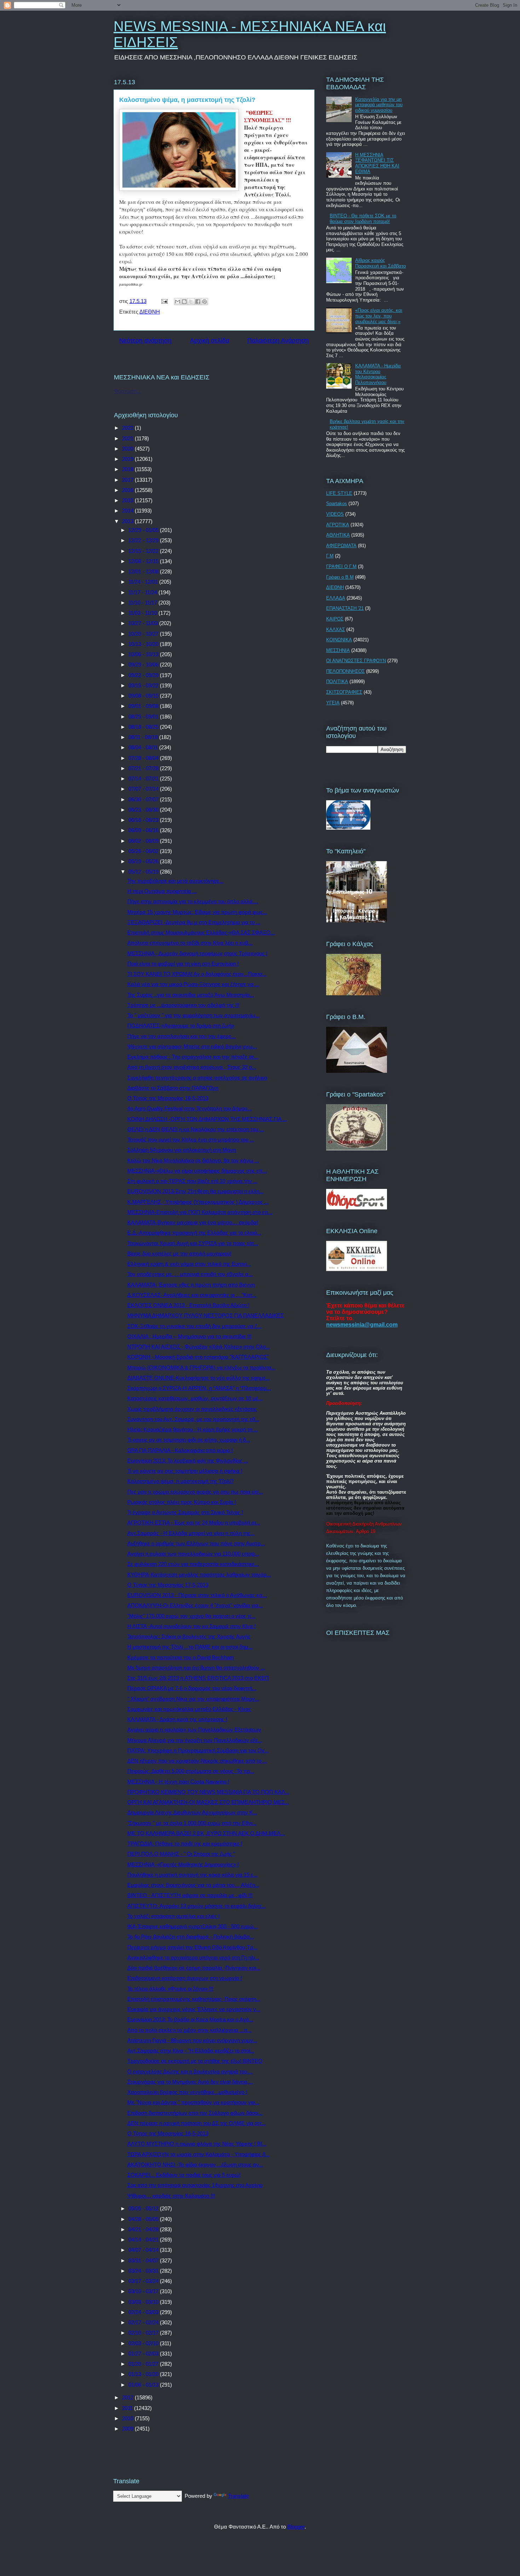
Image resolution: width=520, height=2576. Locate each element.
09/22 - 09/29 (144, 675)
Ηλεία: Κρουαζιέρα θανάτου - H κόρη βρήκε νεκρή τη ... (193, 1429)
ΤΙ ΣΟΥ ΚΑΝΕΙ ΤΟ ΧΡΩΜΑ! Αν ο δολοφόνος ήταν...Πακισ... (197, 974)
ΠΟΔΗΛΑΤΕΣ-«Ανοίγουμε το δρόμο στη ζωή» (181, 1026)
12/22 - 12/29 (144, 540)
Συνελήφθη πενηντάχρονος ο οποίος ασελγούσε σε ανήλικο (197, 1078)
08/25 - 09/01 (144, 717)
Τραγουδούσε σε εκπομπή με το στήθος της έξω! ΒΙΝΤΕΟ (195, 2061)
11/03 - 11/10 (143, 613)
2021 (128, 438)
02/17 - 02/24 (144, 2322)
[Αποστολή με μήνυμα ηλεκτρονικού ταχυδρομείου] (178, 302)
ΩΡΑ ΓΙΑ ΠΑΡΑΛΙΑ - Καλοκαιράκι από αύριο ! (180, 1450)
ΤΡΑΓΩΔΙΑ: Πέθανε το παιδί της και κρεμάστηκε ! (185, 1844)
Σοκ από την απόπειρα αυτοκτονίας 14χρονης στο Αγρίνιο (195, 2185)
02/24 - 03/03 (144, 2312)
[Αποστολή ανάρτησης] (164, 301)
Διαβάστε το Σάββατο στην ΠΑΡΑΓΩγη (173, 1088)
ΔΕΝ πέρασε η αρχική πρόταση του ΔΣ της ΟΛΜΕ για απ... (197, 2123)
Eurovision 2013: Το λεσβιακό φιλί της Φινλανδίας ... (188, 1461)
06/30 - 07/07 (144, 799)
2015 (128, 500)
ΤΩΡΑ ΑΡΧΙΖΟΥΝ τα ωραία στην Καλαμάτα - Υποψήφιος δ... (198, 2154)
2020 (128, 449)
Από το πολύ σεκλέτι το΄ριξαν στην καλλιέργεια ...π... (189, 2030)
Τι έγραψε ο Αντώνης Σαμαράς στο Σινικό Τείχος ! (185, 1512)
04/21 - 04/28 (144, 2229)
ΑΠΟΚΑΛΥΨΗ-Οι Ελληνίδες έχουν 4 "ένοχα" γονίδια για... (195, 1605)
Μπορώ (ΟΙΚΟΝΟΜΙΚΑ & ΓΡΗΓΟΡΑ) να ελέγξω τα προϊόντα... (201, 1367)
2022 (128, 428)
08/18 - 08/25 (144, 727)
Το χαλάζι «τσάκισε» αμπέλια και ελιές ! (174, 1916)
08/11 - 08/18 (144, 737)
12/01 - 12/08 (144, 571)
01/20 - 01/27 (144, 2364)
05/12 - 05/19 (144, 872)
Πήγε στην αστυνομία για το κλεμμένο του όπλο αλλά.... (193, 901)
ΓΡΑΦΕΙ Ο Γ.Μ (341, 566)
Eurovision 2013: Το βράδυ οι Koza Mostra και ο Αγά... (190, 2019)
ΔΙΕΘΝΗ (150, 312)
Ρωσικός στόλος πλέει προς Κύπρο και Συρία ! (182, 1502)
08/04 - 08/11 (144, 747)
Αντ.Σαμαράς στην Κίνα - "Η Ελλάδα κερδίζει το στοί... (191, 2051)
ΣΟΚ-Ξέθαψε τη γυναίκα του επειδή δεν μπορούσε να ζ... (194, 1326)
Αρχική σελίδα (210, 340)
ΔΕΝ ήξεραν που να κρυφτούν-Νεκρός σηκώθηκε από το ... (197, 1761)
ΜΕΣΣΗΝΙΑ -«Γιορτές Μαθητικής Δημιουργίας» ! (183, 1864)
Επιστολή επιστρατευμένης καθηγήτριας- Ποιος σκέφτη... (194, 1999)
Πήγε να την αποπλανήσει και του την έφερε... (181, 1036)
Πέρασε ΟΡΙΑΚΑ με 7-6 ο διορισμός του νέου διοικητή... (192, 1688)
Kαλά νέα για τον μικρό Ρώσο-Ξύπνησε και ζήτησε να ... (193, 984)
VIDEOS (335, 514)
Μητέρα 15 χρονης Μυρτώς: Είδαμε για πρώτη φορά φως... (197, 912)
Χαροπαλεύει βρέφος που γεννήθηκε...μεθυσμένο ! (187, 2092)
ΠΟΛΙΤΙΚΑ (337, 682)
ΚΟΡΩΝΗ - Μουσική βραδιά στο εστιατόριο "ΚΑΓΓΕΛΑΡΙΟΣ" (198, 1357)
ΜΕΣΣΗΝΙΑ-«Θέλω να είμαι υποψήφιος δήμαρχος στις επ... (197, 1171)
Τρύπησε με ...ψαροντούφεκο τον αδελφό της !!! (183, 1005)
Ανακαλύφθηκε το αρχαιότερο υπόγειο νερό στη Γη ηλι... (193, 1957)
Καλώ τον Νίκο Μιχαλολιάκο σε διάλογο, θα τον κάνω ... (193, 1160)
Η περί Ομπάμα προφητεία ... (162, 891)
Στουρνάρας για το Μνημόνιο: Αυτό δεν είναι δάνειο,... (190, 2082)
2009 (128, 2429)
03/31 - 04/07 (144, 2260)
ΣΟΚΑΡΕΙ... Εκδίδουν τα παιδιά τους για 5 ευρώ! (184, 2175)
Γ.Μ (330, 556)
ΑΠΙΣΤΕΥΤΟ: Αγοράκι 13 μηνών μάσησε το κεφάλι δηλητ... (197, 1906)
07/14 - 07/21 (144, 778)
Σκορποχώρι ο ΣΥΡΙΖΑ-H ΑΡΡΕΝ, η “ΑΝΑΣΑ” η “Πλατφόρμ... (199, 1388)
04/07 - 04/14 (144, 2250)
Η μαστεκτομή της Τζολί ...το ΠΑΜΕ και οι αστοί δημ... (190, 1647)
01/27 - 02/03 (144, 2354)
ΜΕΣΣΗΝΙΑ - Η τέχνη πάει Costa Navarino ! (178, 1782)
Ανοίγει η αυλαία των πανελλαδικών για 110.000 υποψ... (193, 1554)
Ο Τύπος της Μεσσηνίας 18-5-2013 (168, 1098)
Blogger (296, 2527)
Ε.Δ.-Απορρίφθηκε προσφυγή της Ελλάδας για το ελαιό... (194, 1233)
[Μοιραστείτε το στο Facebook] (198, 302)
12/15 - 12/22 (144, 551)
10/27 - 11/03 (144, 623)
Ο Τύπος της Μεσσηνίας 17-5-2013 (168, 1585)
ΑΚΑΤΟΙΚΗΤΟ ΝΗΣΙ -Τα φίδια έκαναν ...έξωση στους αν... (195, 2165)
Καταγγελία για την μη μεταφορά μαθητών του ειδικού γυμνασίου (379, 105)
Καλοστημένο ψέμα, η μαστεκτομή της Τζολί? (180, 1481)
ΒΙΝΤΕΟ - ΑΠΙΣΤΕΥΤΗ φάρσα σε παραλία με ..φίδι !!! (190, 1895)
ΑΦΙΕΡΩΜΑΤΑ (341, 546)
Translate (238, 2496)
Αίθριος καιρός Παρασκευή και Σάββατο (380, 263)
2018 (128, 469)
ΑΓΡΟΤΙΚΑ (338, 525)
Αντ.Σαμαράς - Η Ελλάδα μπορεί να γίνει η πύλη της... (191, 1533)
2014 (128, 511)
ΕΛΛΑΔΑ (336, 598)
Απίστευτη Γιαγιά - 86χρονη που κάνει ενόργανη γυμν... (192, 2040)
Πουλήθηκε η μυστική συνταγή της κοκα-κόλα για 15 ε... (192, 1875)
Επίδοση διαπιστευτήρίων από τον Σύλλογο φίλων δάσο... (195, 2113)
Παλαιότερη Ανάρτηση (278, 340)
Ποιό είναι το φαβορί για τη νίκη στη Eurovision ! (183, 964)
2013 (128, 521)
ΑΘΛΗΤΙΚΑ (338, 535)
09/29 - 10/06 (144, 665)
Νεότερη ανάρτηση (145, 340)
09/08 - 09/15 (144, 696)
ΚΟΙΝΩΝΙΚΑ (339, 640)
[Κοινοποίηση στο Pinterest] (204, 302)
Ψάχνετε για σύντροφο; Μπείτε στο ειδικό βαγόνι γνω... (192, 1046)
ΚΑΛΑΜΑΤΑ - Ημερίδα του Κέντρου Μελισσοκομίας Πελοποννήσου (378, 374)
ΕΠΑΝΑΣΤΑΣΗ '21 (345, 608)
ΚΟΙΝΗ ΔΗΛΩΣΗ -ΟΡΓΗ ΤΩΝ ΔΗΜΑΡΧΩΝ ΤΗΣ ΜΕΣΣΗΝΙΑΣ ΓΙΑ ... (207, 1119)
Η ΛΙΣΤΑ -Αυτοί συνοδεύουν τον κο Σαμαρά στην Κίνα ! (192, 1626)
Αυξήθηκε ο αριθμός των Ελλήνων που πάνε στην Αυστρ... (196, 1543)
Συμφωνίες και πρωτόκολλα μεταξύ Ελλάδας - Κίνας (189, 1709)
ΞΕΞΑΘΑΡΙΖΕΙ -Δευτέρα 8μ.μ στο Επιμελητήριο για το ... (194, 922)
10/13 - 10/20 (144, 644)
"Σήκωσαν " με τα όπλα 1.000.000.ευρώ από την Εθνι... (192, 1823)
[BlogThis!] (184, 302)
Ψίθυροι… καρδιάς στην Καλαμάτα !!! (171, 2196)
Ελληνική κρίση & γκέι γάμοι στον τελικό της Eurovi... (189, 1264)
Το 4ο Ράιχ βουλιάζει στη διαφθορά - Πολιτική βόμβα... (191, 1937)
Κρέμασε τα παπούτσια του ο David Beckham (181, 1657)
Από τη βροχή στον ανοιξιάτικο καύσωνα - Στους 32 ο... (192, 1067)
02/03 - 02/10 (144, 2343)
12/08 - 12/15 (144, 561)
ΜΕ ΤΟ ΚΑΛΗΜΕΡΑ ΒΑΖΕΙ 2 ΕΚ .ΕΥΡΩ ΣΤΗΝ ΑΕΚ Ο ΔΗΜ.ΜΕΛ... (206, 1833)
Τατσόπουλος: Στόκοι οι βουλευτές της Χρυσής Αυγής (189, 1636)
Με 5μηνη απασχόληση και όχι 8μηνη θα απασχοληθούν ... (196, 1668)
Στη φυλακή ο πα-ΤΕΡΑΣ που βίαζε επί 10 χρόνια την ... (192, 1181)
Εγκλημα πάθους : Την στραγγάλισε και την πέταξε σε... (193, 1057)
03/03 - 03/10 (144, 2302)
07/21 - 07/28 (144, 768)
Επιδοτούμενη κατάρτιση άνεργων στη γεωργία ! (185, 1978)
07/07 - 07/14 (144, 789)
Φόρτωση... (127, 391)
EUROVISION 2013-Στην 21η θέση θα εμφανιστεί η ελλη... (195, 1191)
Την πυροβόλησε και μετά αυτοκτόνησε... (175, 881)
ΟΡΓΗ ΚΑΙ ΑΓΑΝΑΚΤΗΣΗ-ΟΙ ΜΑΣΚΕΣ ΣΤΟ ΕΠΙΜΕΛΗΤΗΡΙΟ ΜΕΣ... (208, 1802)
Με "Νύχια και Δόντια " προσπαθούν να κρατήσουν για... (193, 2102)
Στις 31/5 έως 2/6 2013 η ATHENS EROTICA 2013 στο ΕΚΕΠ (198, 1678)
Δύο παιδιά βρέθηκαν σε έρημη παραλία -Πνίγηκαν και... (194, 1968)
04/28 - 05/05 (144, 2219)
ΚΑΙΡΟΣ (335, 619)
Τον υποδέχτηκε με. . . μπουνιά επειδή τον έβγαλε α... (190, 1274)
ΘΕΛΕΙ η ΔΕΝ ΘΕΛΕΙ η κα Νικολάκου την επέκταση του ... (196, 1129)
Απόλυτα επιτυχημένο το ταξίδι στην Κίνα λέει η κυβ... (190, 943)
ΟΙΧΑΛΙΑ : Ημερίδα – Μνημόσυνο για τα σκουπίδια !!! (189, 1336)
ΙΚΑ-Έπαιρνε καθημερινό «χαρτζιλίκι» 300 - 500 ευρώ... (193, 1926)
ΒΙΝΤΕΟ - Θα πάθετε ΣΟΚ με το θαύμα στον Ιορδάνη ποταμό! (363, 219)
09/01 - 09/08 (144, 706)
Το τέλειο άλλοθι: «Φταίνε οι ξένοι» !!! (170, 1989)
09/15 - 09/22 (144, 685)
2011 (128, 2408)
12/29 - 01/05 (144, 530)
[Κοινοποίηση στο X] (191, 302)
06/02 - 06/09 (144, 841)
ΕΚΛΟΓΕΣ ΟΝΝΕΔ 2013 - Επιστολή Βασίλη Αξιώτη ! (188, 1305)
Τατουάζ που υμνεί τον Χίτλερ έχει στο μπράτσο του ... (191, 1140)
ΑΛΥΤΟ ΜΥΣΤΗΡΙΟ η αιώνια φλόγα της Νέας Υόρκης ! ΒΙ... (197, 2144)
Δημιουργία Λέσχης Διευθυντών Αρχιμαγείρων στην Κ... (192, 1812)
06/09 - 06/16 (144, 830)
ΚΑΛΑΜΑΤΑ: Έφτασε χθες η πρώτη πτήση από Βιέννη (191, 1285)
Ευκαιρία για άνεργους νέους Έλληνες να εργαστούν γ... (194, 2009)
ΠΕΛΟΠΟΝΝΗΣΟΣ (345, 671)
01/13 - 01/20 (144, 2374)
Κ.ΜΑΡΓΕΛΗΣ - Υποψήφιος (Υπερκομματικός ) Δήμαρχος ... (198, 1202)
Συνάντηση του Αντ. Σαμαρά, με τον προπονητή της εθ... (193, 1419)
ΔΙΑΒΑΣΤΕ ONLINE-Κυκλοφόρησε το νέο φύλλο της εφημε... (199, 1378)
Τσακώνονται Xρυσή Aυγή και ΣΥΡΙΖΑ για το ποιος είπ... (193, 1243)
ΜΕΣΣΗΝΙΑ (338, 650)
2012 (128, 2397)
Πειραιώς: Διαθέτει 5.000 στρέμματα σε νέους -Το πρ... (191, 1771)
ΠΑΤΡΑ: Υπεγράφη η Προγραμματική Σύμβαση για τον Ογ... (198, 1750)
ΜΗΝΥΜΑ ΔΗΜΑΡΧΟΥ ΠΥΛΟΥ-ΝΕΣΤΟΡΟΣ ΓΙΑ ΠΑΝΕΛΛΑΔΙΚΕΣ (206, 1315)
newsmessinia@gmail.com (362, 1325)
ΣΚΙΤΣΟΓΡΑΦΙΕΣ (344, 692)
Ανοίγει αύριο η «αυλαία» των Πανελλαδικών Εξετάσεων (194, 1730)
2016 (128, 490)
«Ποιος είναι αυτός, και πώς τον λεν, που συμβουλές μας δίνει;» (379, 316)
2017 (128, 480)
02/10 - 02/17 (144, 2333)
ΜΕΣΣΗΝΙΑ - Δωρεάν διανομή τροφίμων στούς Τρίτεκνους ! (197, 953)
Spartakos (337, 503)
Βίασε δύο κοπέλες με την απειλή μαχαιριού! (179, 1253)
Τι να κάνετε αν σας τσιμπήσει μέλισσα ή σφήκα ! (185, 1471)
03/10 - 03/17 (144, 2291)
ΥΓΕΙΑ (333, 703)
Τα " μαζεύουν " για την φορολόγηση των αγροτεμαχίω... (193, 1015)
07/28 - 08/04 (144, 758)
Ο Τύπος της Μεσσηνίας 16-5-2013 (168, 2133)
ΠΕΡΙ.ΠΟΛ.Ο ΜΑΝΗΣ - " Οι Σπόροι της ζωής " (181, 1854)
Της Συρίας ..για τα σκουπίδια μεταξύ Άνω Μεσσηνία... (191, 995)
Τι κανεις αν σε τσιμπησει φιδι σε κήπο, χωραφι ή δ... (189, 1440)
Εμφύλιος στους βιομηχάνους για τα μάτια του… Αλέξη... (193, 1885)
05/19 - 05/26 (144, 861)
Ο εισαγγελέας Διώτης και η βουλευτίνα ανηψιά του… (190, 2071)
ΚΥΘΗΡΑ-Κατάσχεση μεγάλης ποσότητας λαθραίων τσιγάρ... (199, 1575)
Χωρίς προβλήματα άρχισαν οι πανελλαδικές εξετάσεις (192, 1409)
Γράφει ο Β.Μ (340, 577)
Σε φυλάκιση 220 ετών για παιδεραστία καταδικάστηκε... (193, 1564)
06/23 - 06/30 (144, 810)
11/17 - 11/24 (143, 592)
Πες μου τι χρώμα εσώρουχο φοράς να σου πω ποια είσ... (195, 1492)
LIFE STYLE (339, 493)
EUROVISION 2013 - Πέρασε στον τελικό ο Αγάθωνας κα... (197, 1595)
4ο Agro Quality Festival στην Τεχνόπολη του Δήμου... (189, 1108)
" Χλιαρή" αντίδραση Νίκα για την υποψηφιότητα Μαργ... (193, 1699)
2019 (128, 459)
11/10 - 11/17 (143, 603)
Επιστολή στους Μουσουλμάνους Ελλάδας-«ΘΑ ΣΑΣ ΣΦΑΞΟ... (201, 932)
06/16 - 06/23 (144, 820)
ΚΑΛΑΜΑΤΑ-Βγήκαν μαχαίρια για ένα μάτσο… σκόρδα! (193, 1222)
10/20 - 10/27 (144, 634)
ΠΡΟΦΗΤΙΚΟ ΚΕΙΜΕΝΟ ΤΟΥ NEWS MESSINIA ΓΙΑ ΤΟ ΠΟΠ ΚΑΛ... (208, 1792)
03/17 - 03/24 (144, 2281)
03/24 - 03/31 (144, 2271)
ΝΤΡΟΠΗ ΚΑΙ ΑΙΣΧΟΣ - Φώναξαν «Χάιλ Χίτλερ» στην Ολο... (199, 1347)
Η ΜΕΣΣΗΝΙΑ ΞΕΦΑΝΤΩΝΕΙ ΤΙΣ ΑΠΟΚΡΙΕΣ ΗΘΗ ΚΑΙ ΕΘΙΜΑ (377, 163)
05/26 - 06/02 (144, 851)
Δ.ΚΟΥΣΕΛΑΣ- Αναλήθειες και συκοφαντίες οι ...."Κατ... (192, 1295)
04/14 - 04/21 (144, 2240)
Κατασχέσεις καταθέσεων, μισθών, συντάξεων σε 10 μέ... (195, 1398)
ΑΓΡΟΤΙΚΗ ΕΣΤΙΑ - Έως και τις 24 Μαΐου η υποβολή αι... (194, 1522)
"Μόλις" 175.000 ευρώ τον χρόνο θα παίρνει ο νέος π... (191, 1616)
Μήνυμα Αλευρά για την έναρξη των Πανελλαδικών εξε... (195, 1740)
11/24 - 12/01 (144, 582)
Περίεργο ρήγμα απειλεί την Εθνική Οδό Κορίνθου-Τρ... (192, 1947)
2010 (128, 2418)
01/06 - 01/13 (144, 2385)
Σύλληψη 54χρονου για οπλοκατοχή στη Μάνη (182, 1150)
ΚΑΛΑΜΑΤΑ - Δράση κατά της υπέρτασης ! (177, 1719)
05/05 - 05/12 (144, 2208)
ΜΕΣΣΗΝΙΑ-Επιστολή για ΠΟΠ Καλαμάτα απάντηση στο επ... (200, 1212)
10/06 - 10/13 (144, 654)
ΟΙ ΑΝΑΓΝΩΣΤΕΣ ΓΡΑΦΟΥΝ (356, 661)
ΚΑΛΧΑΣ (336, 629)
